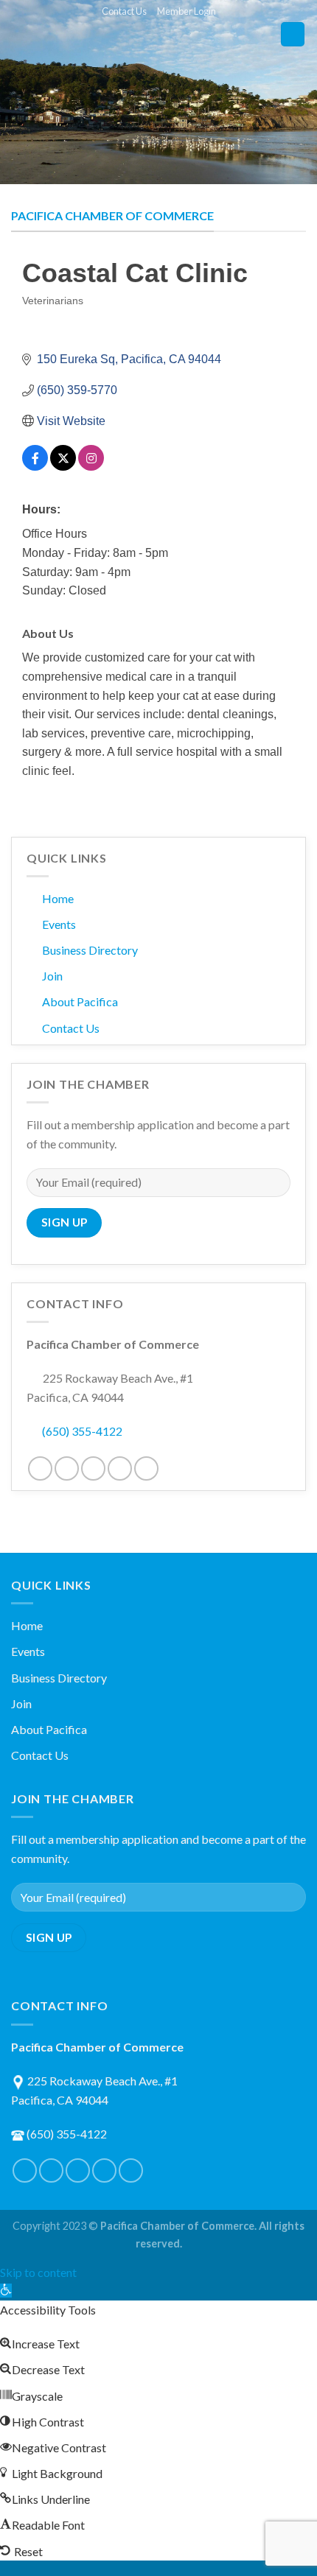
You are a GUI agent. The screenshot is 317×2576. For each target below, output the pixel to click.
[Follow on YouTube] (146, 1468)
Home (58, 898)
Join (52, 976)
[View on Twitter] (63, 467)
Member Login (187, 11)
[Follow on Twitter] (67, 1468)
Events (59, 924)
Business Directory (90, 950)
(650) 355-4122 (82, 1431)
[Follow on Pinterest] (93, 1468)
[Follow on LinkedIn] (120, 1468)
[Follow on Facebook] (40, 1468)
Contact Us (124, 11)
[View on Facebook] (35, 467)
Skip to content (38, 2272)
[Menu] (293, 34)
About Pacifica (80, 1001)
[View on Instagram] (91, 467)
